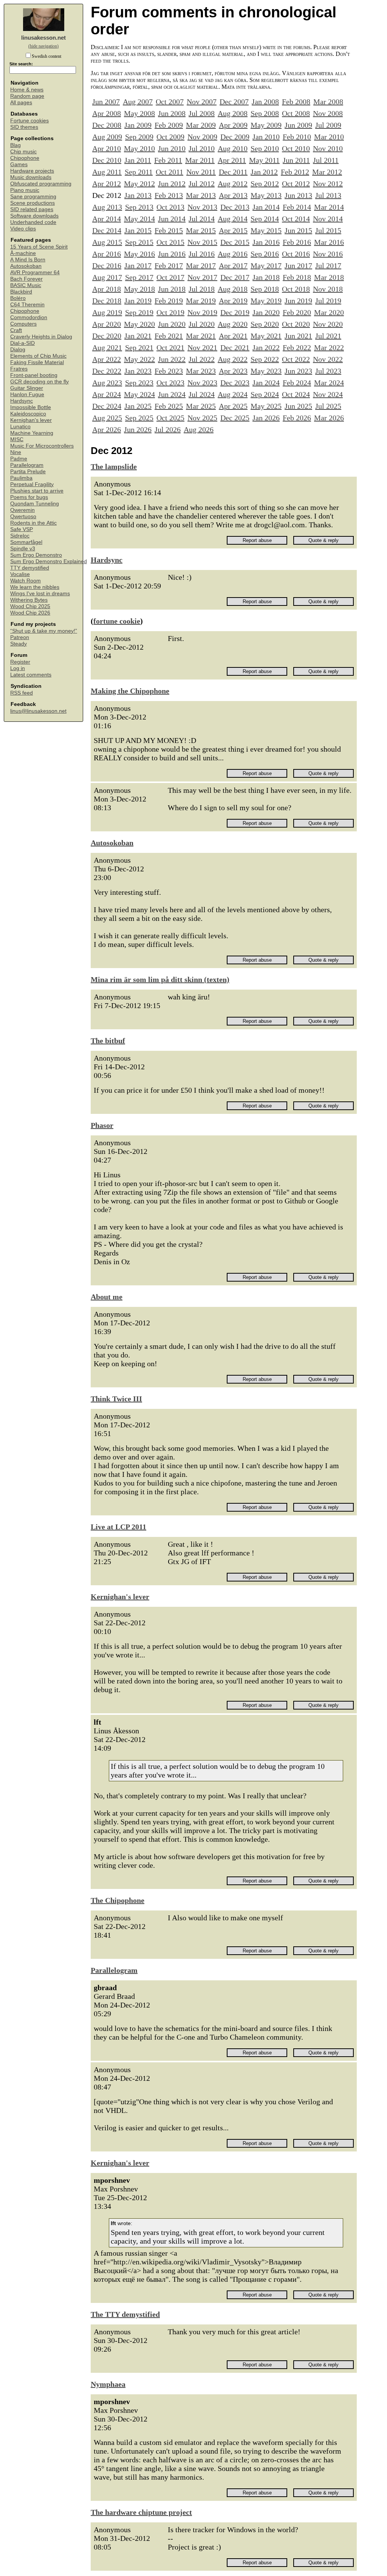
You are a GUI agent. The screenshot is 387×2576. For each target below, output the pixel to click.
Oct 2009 (170, 137)
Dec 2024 (107, 406)
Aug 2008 (233, 113)
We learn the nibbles (35, 587)
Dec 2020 (107, 336)
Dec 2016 (107, 266)
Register (20, 662)
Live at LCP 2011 (118, 1527)
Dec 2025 (235, 418)
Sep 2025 (139, 418)
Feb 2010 (297, 137)
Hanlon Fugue (27, 395)
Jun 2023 (298, 371)
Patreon (20, 637)
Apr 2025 (233, 406)
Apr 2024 (107, 394)
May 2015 (266, 230)
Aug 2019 (107, 312)
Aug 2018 (233, 289)
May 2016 (139, 254)
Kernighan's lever (31, 420)
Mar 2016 (329, 242)
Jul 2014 (202, 219)
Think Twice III (116, 1399)
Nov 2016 (328, 254)
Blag (15, 145)
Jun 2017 (298, 266)
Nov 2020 (328, 324)
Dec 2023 (235, 383)
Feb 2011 (168, 160)
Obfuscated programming (41, 184)
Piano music (25, 190)
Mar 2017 (201, 266)
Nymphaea (108, 2384)
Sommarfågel (26, 542)
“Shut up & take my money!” (44, 631)
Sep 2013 (139, 207)
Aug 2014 (233, 219)
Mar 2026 (329, 418)
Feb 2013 (169, 195)
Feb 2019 (169, 301)
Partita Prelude (28, 472)
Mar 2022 (329, 347)
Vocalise (20, 574)
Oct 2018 (296, 289)
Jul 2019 (328, 301)
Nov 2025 (202, 418)
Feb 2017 (169, 266)
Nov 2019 (202, 312)
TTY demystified (30, 568)
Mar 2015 (201, 230)
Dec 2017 (235, 277)
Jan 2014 (266, 207)
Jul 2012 (202, 184)
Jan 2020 (266, 312)
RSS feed (22, 693)
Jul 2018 (202, 289)
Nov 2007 (202, 102)
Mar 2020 (329, 312)
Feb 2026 (297, 418)
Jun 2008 (172, 113)
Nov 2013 (202, 207)
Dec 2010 (107, 160)
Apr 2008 (107, 113)
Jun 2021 (298, 336)
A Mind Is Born (28, 260)
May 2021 (266, 336)
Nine (16, 452)
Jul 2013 (328, 195)
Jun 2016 (172, 254)
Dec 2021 (235, 347)
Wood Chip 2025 (30, 606)
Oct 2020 (296, 324)
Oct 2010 (296, 148)
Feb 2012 (295, 172)
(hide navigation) (43, 46)
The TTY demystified (125, 2314)
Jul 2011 (326, 160)
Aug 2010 (233, 148)
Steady (19, 644)
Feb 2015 (169, 230)
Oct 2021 (170, 347)
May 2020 (139, 324)
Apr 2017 (233, 266)
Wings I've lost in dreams (40, 594)
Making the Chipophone (130, 691)
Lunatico (20, 427)
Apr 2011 (232, 160)
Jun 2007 (106, 102)
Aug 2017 (107, 277)
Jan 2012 (264, 172)
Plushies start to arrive (37, 491)
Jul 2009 (328, 125)
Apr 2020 (107, 324)
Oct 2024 (296, 394)
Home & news (27, 90)
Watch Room (26, 581)
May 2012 (139, 184)
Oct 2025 (170, 418)
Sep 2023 (139, 383)
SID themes (24, 127)
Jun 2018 (172, 289)
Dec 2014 (107, 230)
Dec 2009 (235, 137)
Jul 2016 (202, 254)
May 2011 (264, 160)
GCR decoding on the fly (39, 382)
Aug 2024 (233, 394)
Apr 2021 (233, 336)
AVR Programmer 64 (35, 273)
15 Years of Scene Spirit (39, 247)
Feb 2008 (296, 102)
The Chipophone (118, 1900)
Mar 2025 (201, 406)
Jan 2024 (266, 383)
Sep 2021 (139, 347)
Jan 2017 (138, 266)
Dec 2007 (234, 102)
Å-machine (23, 253)
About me (107, 1297)
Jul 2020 (202, 324)
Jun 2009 (298, 125)
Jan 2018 (266, 277)
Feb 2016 (297, 242)
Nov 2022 (328, 359)
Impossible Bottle (31, 407)
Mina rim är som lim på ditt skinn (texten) (160, 979)
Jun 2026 (138, 429)
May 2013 (266, 195)
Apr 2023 (233, 371)
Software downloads (34, 216)
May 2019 (266, 301)
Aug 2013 (107, 207)
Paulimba (21, 478)
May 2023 (266, 371)
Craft (16, 330)
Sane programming (33, 197)
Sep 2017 (139, 277)
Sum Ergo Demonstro (36, 555)
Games (19, 164)
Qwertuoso (23, 517)
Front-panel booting (34, 375)
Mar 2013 (201, 195)
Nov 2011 (201, 172)
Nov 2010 (328, 148)
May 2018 (139, 289)
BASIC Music (26, 285)
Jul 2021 (328, 336)
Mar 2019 (201, 301)
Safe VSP (22, 529)
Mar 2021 (201, 336)
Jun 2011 (296, 160)
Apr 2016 (107, 254)
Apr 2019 (233, 301)
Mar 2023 (201, 371)
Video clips (23, 229)
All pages (21, 103)
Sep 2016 (265, 254)
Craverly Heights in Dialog (41, 337)
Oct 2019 (170, 312)
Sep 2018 (265, 289)
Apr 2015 (233, 230)
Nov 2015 (202, 242)
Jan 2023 (138, 371)
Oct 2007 (170, 102)
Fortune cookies (29, 121)
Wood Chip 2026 (30, 613)
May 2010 (139, 148)
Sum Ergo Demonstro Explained (49, 561)
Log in (18, 668)
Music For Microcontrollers (42, 446)
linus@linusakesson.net (38, 711)
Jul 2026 (168, 429)
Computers (23, 324)
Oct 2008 (296, 113)
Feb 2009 (169, 125)
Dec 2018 (107, 301)
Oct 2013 (170, 207)
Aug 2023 (107, 383)
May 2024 (139, 394)
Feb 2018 (297, 277)
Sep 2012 (265, 184)
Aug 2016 (233, 254)
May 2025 (266, 406)
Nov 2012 (328, 184)
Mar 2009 (201, 125)
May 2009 (266, 125)
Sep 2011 (139, 172)
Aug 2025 (107, 418)
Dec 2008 (107, 125)
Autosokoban (26, 266)
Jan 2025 (138, 406)
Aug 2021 (107, 347)
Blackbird (21, 292)
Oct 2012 (296, 184)
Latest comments (31, 675)
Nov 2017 (202, 277)
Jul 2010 (202, 148)
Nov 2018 (328, 289)
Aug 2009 (107, 137)
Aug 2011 (107, 172)
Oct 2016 (296, 254)
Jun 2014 (172, 219)
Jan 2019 (138, 301)
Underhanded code (33, 222)
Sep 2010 (265, 148)
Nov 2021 (202, 347)
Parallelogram (27, 465)
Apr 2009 (233, 125)
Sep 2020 (265, 324)
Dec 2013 (235, 207)
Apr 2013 (233, 195)
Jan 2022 (266, 347)
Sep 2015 (139, 242)
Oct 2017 (170, 277)
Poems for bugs (29, 497)
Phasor (102, 1125)
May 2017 (266, 266)
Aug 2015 (107, 242)
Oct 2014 (296, 219)
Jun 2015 (298, 230)
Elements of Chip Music (38, 356)
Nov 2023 (202, 383)
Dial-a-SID (22, 343)
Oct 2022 (296, 359)
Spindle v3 (23, 549)
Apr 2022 (107, 359)
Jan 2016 (266, 242)
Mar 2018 (329, 277)
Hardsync (22, 401)
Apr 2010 (107, 148)
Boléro (18, 298)
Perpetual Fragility (32, 484)
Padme (19, 459)
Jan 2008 (265, 102)
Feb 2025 (169, 406)
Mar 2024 (329, 383)
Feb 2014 (297, 207)
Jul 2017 (328, 266)
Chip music (23, 152)
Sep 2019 (139, 312)
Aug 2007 (138, 102)
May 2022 (139, 359)
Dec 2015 (235, 242)
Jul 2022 (202, 359)
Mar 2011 (200, 160)
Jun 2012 (172, 184)
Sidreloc (20, 536)
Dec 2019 (235, 312)
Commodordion (29, 317)
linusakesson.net (43, 38)
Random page (27, 96)
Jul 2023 (328, 371)
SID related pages (32, 209)
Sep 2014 (265, 219)
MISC (17, 439)
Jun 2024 (172, 394)
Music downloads (31, 177)
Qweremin (22, 510)
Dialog (18, 350)
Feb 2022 (297, 347)
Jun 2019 (298, 301)
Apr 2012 (107, 184)
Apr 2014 (107, 219)
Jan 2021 (138, 336)
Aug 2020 (233, 324)
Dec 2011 (233, 172)
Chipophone (25, 158)
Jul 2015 (328, 230)
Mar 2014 (329, 207)
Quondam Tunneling (35, 504)
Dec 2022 (107, 371)
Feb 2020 (297, 312)
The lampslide (114, 466)
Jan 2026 (266, 418)
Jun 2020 (172, 324)
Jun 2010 (172, 148)
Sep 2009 (139, 137)
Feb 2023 (169, 371)
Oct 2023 (170, 383)
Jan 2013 (138, 195)
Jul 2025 (328, 406)
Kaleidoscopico (28, 414)
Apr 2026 (107, 429)
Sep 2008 (265, 113)
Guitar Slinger (27, 388)
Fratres (19, 369)
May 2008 (139, 113)
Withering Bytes (29, 600)
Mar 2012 (327, 172)
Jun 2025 (298, 406)
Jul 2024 (202, 394)
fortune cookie (117, 621)
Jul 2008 (202, 113)
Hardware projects (32, 171)
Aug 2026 (199, 429)
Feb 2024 (297, 383)
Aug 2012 (233, 184)
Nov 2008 (328, 113)
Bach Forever (26, 279)
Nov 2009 (202, 137)
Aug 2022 (233, 359)
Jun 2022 (172, 359)
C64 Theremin (27, 305)
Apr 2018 (107, 289)
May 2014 (139, 219)
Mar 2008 (328, 102)
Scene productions (33, 203)
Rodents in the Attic (33, 523)
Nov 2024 (328, 394)
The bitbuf (108, 1041)
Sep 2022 (265, 359)
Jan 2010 (266, 137)
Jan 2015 (138, 230)
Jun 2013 (298, 195)
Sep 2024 (265, 394)
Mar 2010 (329, 137)
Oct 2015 (170, 242)
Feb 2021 (169, 336)
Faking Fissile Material (37, 362)
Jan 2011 (138, 160)
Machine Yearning (32, 433)
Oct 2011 (170, 172)
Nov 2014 (328, 219)
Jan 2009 (138, 125)
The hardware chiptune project (141, 2512)
